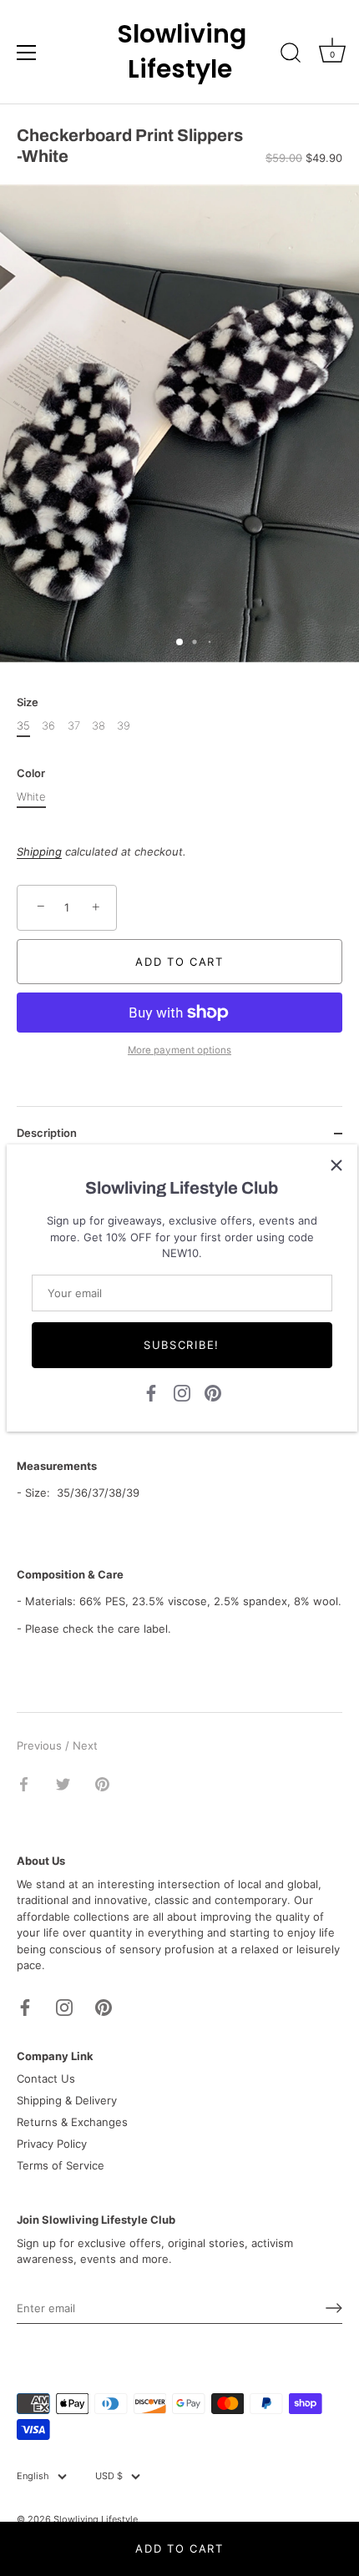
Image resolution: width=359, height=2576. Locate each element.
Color (31, 773)
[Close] (336, 1165)
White (31, 797)
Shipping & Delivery (67, 2100)
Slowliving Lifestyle (179, 52)
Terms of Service (61, 2165)
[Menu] (27, 53)
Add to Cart (179, 2548)
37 (74, 726)
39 (124, 726)
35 (23, 726)
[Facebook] (151, 1392)
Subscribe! (182, 1345)
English (33, 2476)
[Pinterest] (213, 1392)
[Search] (291, 55)
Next (85, 1745)
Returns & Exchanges (72, 2122)
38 (99, 726)
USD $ (109, 2476)
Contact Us (46, 2078)
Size (28, 702)
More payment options (179, 1050)
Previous (41, 1745)
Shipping (39, 851)
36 (48, 726)
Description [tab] (47, 1133)
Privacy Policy (52, 2144)
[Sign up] (334, 2308)
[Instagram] (182, 1392)
